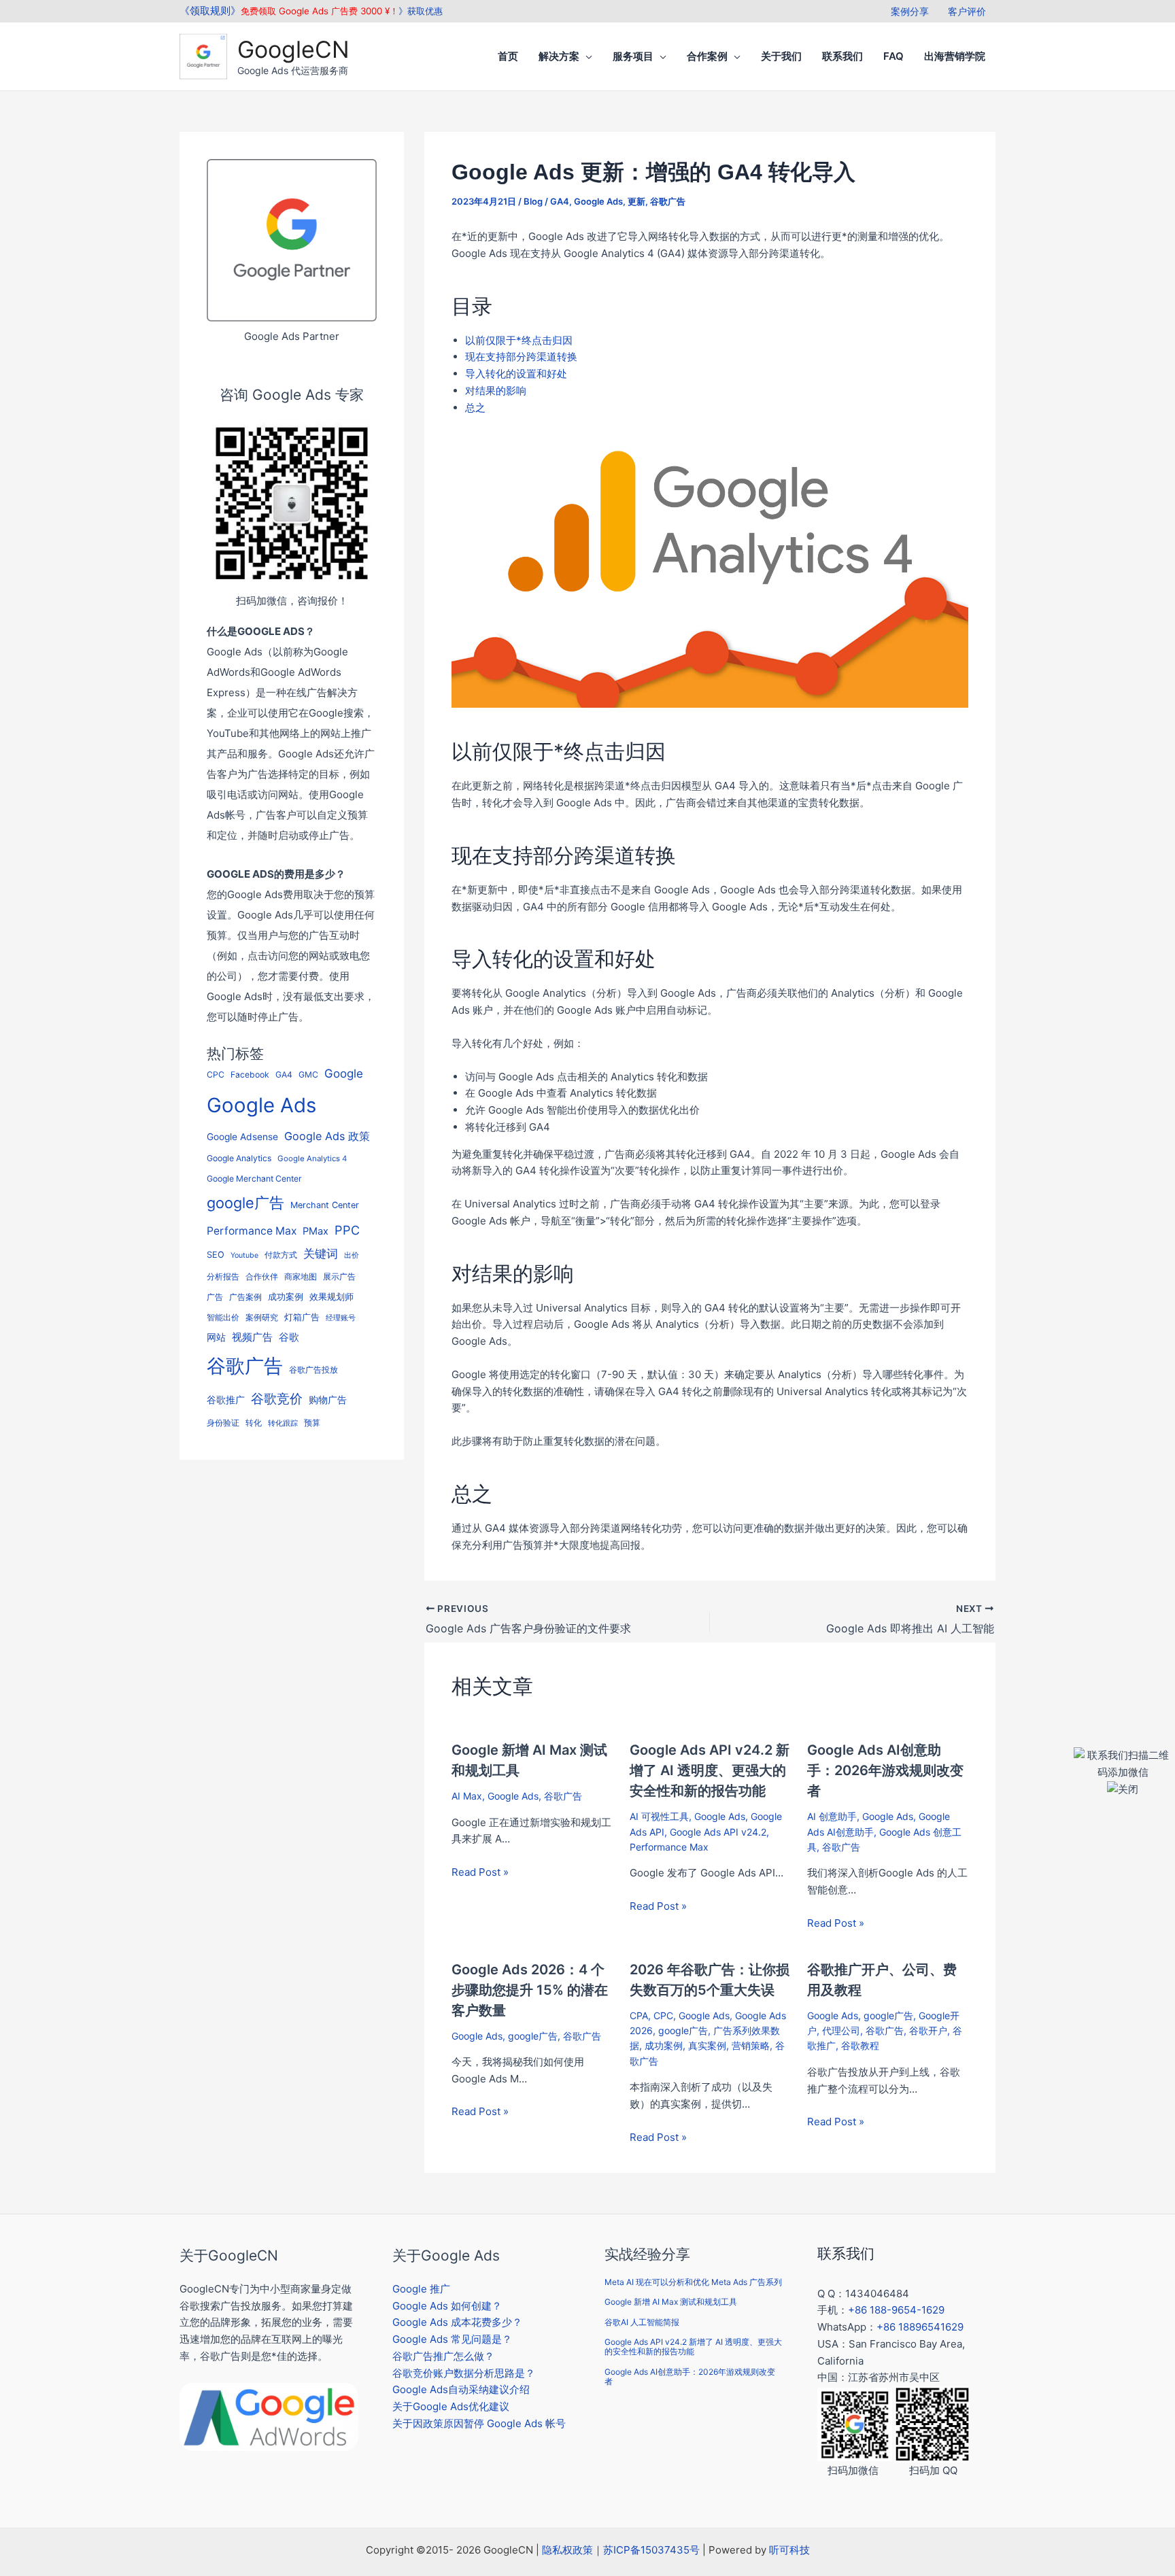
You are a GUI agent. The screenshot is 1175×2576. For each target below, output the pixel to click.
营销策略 (751, 2045)
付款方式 (281, 1255)
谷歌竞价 (277, 1398)
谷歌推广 (226, 1399)
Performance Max (252, 1231)
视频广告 (252, 1337)
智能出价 (223, 1317)
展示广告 (339, 1277)
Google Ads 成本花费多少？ (457, 2322)
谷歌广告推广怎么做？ (443, 2356)
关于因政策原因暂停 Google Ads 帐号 (479, 2423)
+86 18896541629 (920, 2327)
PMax (316, 1231)
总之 (475, 408)
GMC (308, 1075)
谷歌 (289, 1337)
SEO (216, 1255)
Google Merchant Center (254, 1179)
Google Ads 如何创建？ (447, 2306)
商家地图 (301, 1277)
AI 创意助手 (832, 1816)
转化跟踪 (283, 1423)
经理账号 (341, 1318)
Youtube (244, 1255)
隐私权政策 (567, 2550)
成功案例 (286, 1296)
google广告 (245, 1203)
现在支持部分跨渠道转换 (521, 357)
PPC (347, 1230)
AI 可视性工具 (659, 1816)
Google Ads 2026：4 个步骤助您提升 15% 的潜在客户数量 (530, 1990)
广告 (215, 1297)
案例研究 (262, 1318)
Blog (533, 201)
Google (344, 1074)
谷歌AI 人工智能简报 (642, 2322)
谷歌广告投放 (313, 1370)
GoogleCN (293, 49)
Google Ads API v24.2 (718, 1832)
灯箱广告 (302, 1317)
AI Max (467, 1796)
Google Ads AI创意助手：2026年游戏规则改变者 (885, 1770)
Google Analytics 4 (312, 1158)
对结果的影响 (496, 391)
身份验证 (223, 1423)
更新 (636, 201)
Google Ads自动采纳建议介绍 (461, 2389)
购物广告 (328, 1399)
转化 (254, 1423)
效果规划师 (331, 1297)
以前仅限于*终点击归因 (519, 340)
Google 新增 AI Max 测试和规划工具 (671, 2302)
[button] (586, 56)
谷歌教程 (860, 2045)
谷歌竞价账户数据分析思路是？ (464, 2373)
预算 (312, 1423)
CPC (216, 1075)
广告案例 (245, 1297)
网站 (216, 1337)
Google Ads (261, 1105)
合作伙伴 (262, 1277)
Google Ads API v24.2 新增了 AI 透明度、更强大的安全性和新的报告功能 (710, 1770)
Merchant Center (325, 1205)
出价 (352, 1255)
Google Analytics (239, 1158)
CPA (639, 2015)
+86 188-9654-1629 (896, 2310)
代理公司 (841, 2030)
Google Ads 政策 (327, 1136)
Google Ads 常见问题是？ (452, 2339)
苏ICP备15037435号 (651, 2550)
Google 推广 (421, 2289)
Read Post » (480, 1872)
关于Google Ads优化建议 (451, 2406)
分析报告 (223, 1277)
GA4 (284, 1075)
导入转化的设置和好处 (516, 374)
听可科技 (789, 2550)
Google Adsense (242, 1137)
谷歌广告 (245, 1366)
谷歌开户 (928, 2030)
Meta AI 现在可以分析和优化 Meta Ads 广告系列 (693, 2282)
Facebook (250, 1075)
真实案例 (707, 2045)
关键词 (321, 1253)
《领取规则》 (210, 11)
